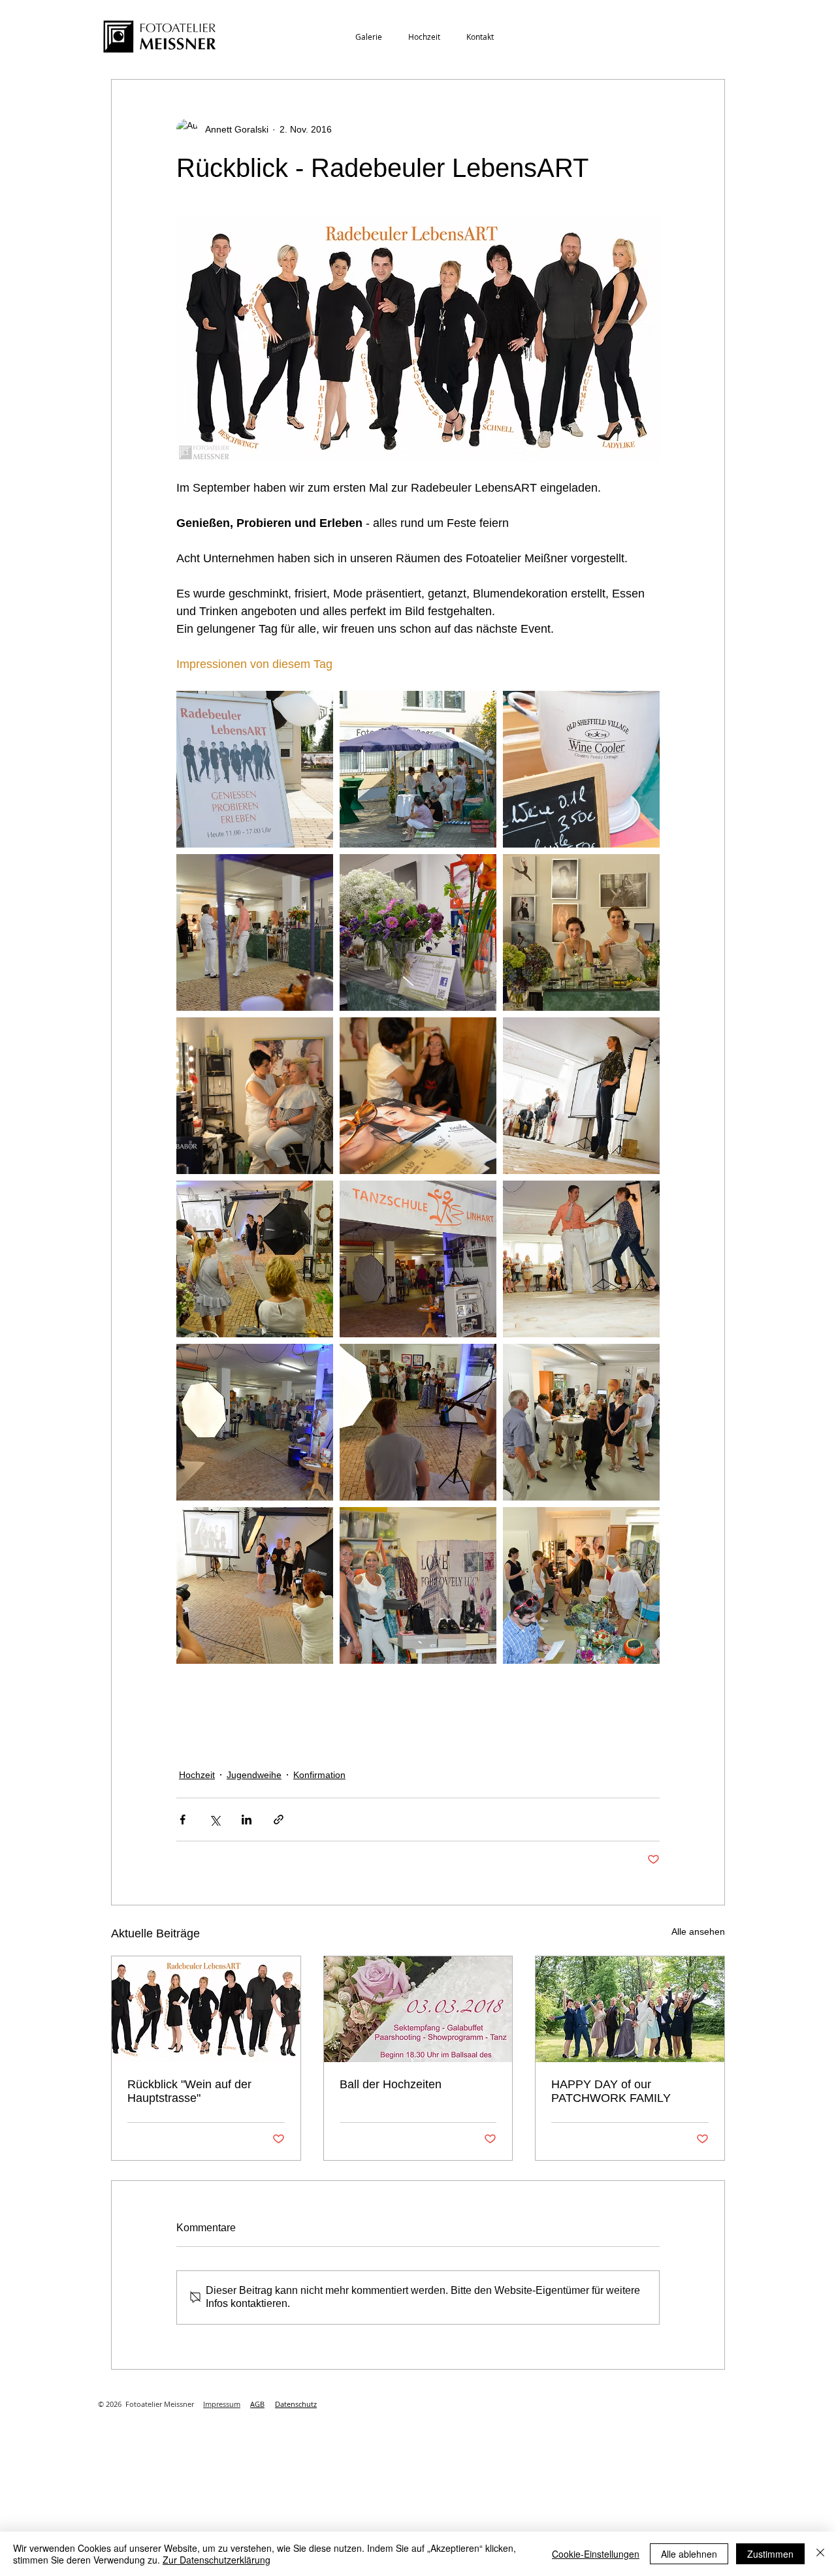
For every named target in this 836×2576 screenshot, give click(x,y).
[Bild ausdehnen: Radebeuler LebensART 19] (581, 1585)
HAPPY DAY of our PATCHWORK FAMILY (611, 2091)
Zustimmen (770, 2554)
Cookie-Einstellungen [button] (596, 2554)
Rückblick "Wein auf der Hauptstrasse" (189, 2091)
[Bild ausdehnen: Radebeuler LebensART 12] (418, 1096)
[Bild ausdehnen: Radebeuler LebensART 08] (418, 1585)
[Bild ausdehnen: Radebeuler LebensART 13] (581, 769)
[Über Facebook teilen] (183, 1820)
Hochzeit (197, 1775)
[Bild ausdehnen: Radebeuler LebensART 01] (255, 932)
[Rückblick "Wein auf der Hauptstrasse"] (206, 2009)
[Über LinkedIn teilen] (247, 1820)
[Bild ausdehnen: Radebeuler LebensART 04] (581, 932)
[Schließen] (820, 2554)
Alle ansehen (698, 1932)
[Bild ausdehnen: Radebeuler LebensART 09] (418, 932)
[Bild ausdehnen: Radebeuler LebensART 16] (581, 1259)
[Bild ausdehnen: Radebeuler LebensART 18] (255, 1259)
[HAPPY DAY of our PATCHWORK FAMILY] (630, 2009)
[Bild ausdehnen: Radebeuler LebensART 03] (255, 1096)
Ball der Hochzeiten (391, 2084)
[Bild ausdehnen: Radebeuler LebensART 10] (418, 1259)
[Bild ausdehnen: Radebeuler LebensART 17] (255, 1585)
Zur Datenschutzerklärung (217, 2560)
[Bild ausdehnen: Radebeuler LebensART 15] (255, 1422)
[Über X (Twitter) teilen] (215, 1820)
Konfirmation (319, 1775)
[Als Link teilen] (279, 1820)
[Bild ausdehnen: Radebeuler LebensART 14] (581, 1422)
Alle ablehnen (689, 2554)
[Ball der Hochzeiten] (418, 2009)
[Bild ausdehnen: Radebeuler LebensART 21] (581, 1096)
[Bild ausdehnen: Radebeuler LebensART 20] (255, 769)
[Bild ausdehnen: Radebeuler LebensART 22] (418, 1422)
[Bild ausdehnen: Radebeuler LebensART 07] (418, 769)
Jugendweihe (254, 1775)
